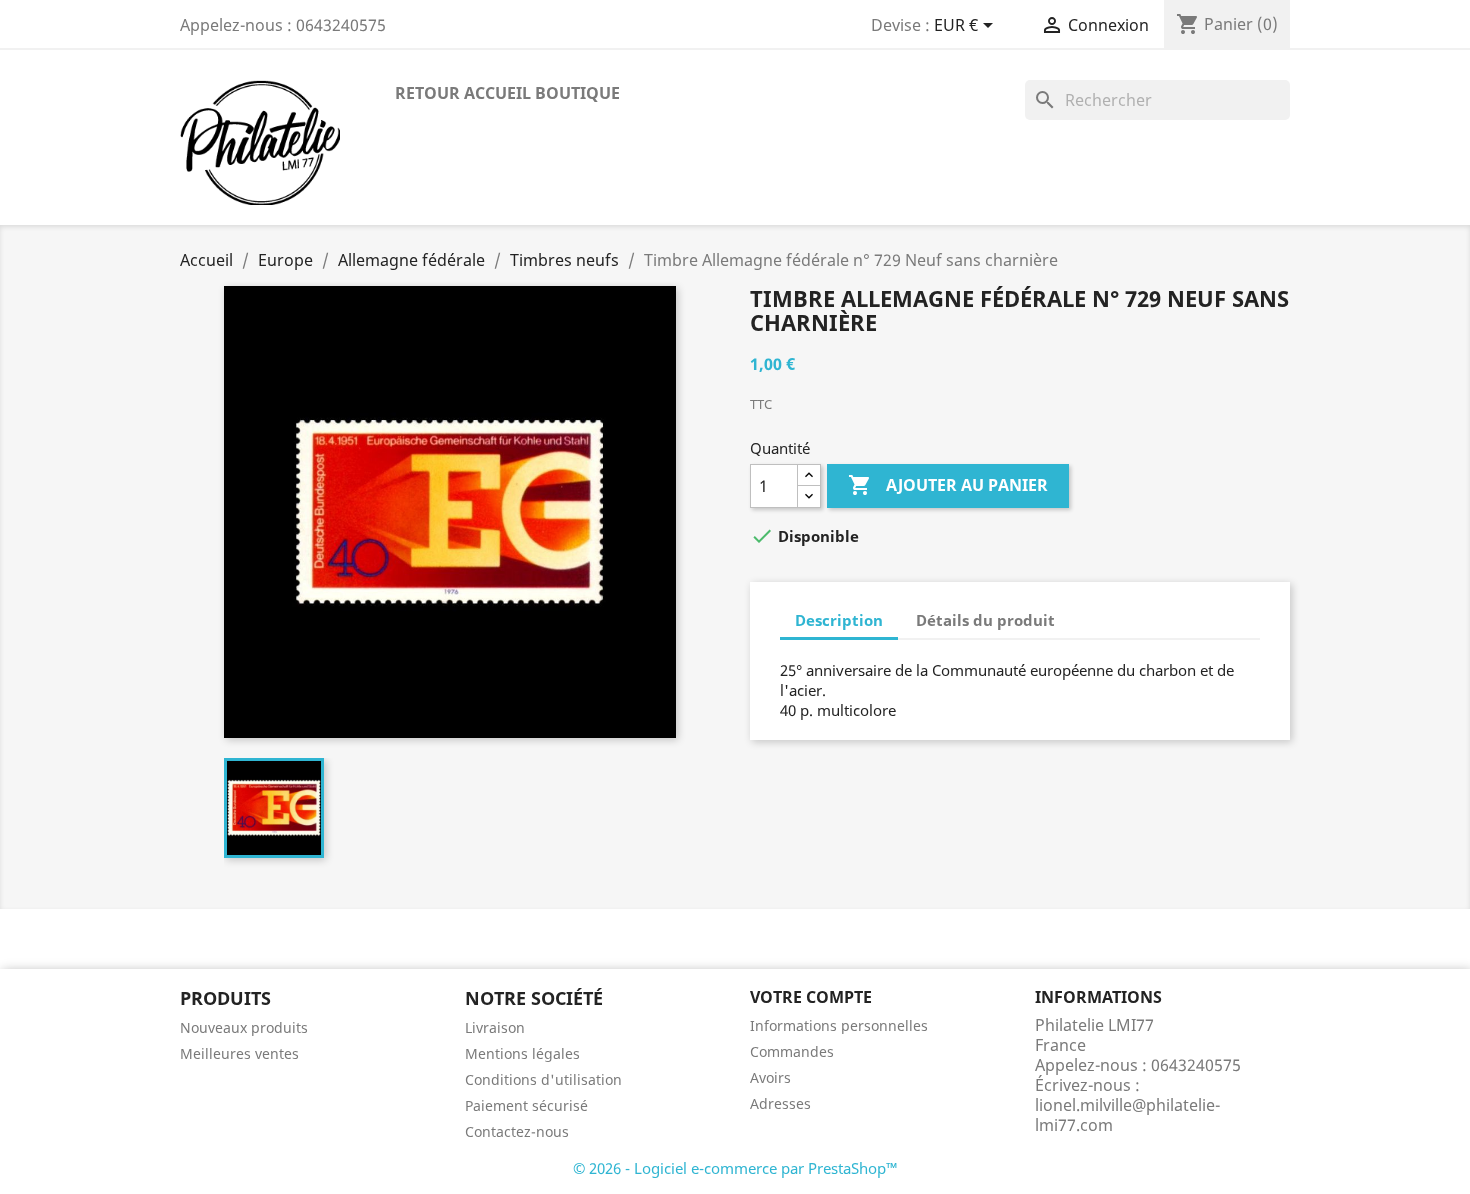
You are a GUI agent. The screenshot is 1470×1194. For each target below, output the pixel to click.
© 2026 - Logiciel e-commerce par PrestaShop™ (735, 1168)
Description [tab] (839, 620)
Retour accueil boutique (507, 93)
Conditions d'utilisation (543, 1079)
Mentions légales (522, 1053)
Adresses (780, 1103)
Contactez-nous (517, 1131)
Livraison (495, 1027)
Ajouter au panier (948, 485)
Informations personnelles (839, 1025)
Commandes (792, 1051)
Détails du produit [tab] (985, 620)
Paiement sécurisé (526, 1105)
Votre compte (811, 997)
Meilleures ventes (239, 1053)
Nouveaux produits (244, 1027)
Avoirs (770, 1077)
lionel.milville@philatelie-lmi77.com (1127, 1115)
